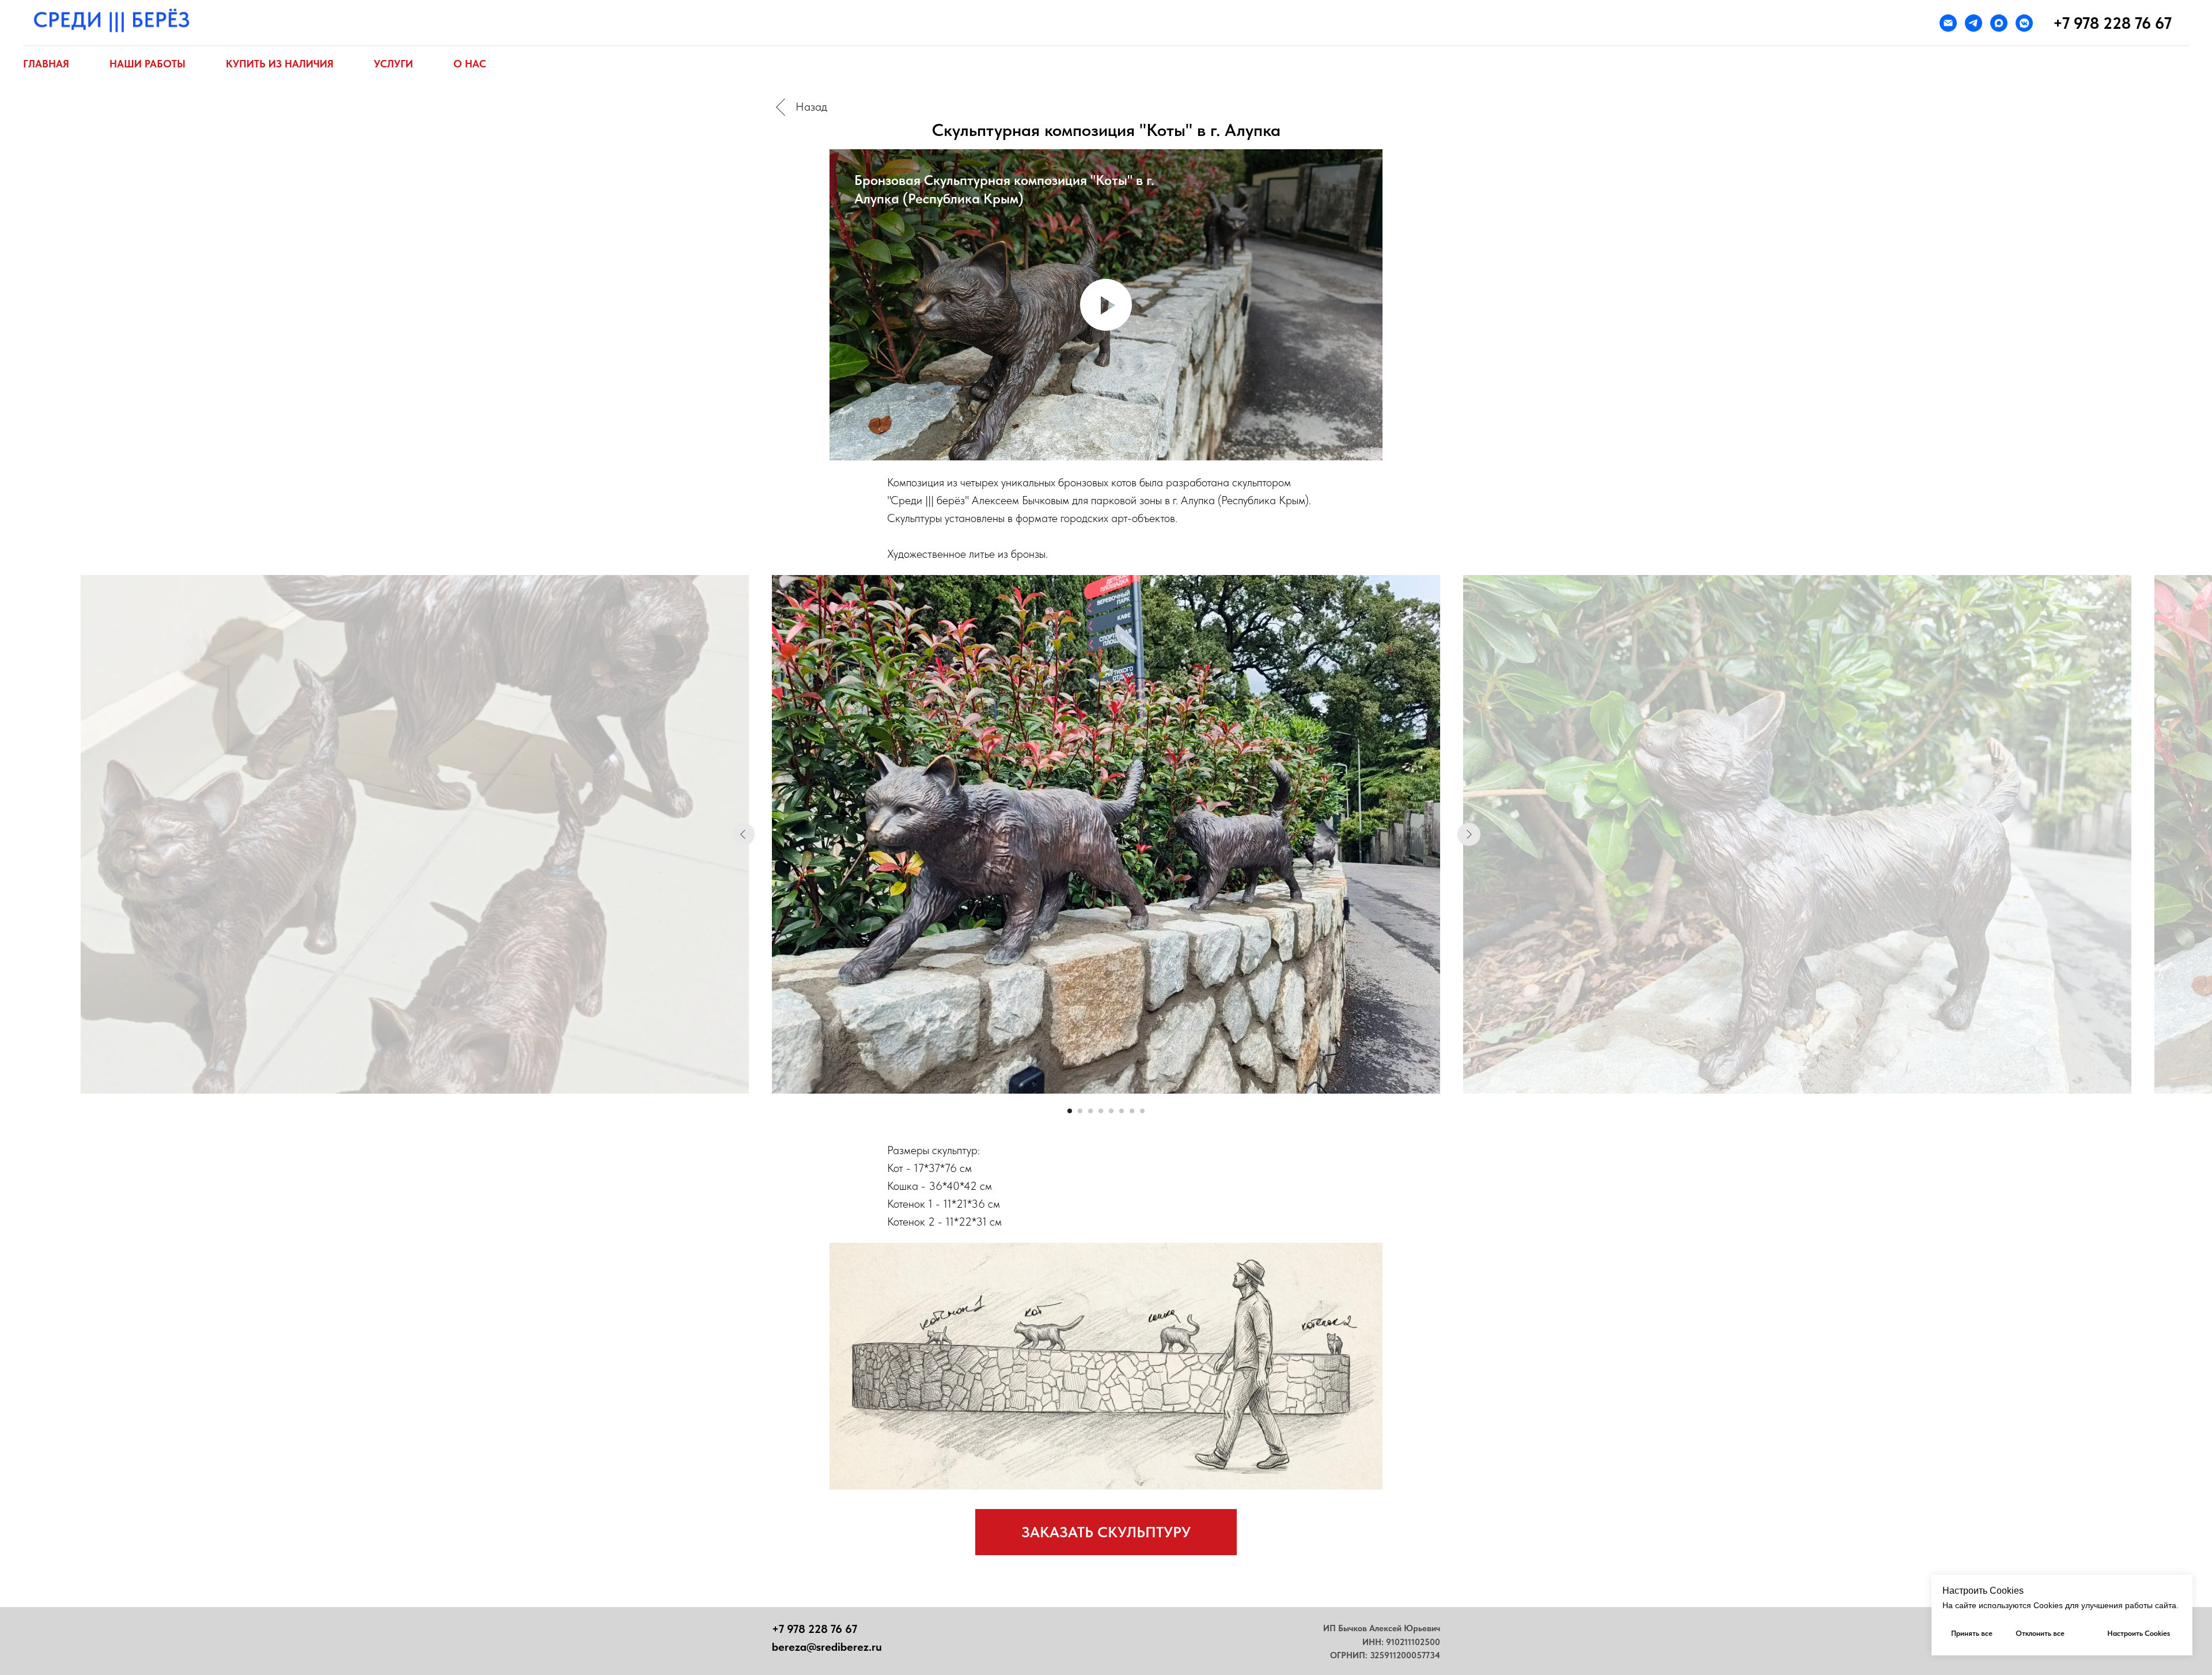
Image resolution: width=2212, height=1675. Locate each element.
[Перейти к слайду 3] (1090, 1111)
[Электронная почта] (1948, 23)
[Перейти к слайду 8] (1142, 1111)
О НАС (470, 64)
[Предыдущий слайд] (743, 834)
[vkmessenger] (2024, 23)
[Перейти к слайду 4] (1101, 1111)
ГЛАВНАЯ (46, 64)
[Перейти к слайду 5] (1111, 1111)
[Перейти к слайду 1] (1070, 1111)
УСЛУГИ (393, 64)
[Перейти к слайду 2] (1080, 1111)
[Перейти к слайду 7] (1132, 1111)
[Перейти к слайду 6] (1122, 1111)
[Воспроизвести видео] (1106, 305)
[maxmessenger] (1999, 23)
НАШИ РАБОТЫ (147, 64)
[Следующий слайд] (1469, 834)
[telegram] (1974, 23)
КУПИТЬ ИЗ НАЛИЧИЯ (280, 64)
